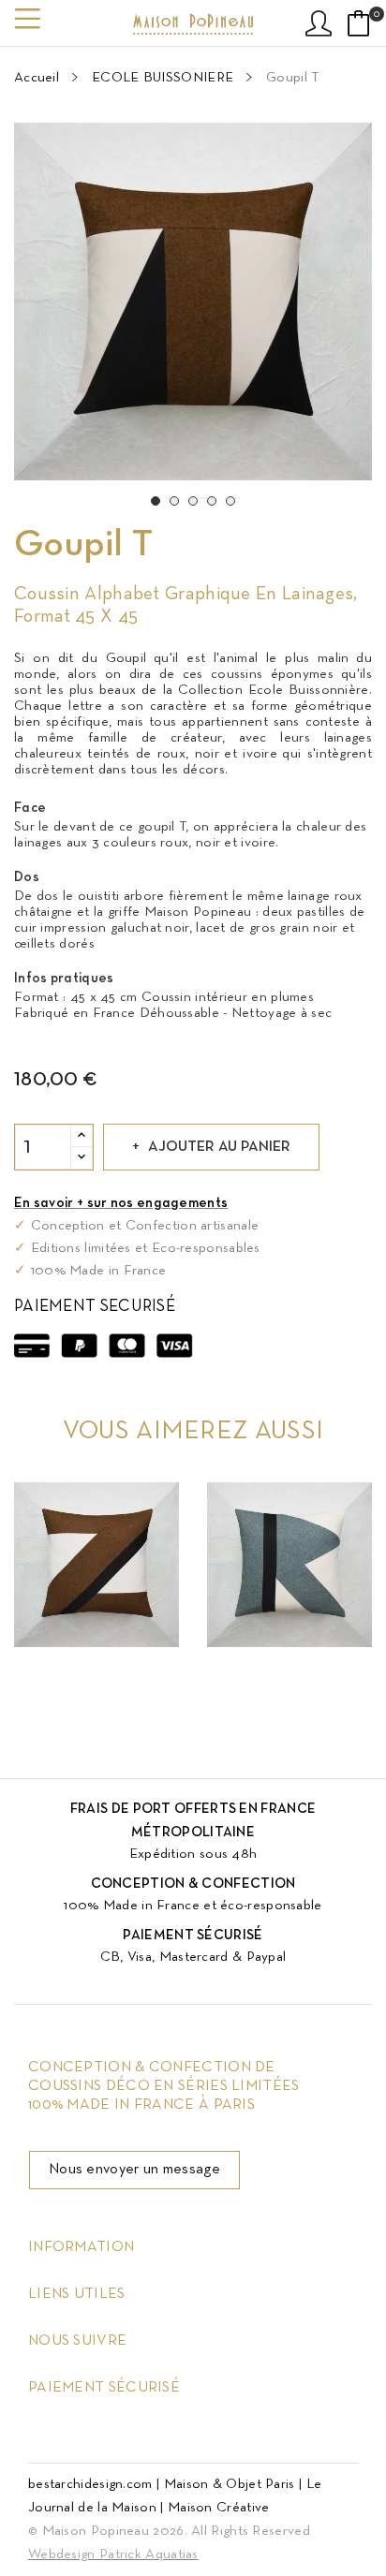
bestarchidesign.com (90, 2484)
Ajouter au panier (219, 1147)
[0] (359, 23)
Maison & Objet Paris (230, 2484)
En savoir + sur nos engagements (121, 1203)
